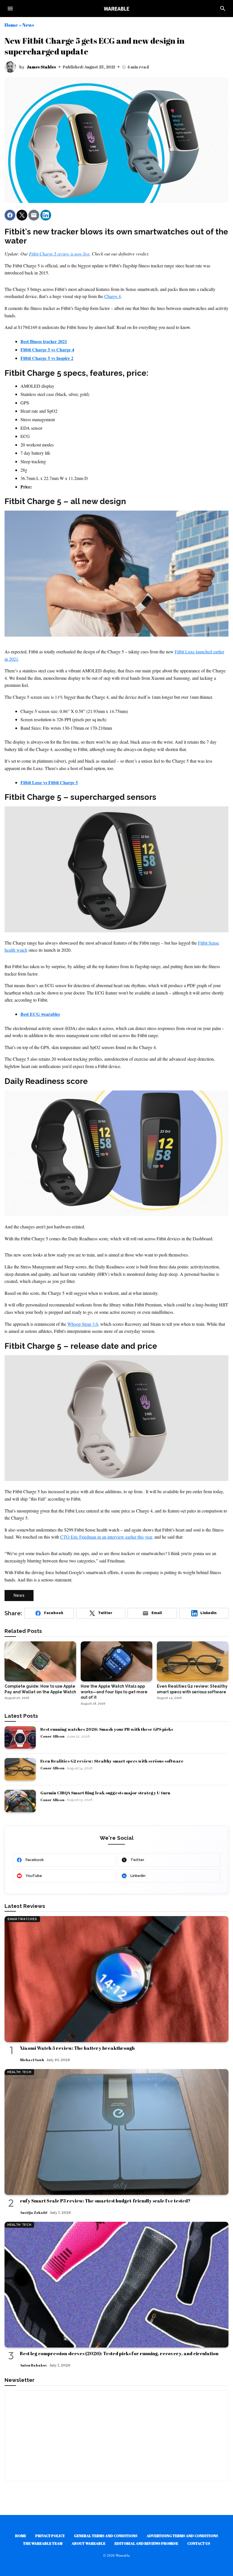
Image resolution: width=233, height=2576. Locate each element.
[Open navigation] (10, 9)
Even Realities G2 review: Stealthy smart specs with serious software (112, 1761)
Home (11, 25)
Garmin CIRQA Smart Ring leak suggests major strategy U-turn (105, 1793)
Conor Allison (52, 1736)
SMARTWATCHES (22, 1919)
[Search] (223, 9)
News (28, 25)
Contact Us (199, 2543)
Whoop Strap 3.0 (83, 1324)
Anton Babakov (33, 2365)
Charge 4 (113, 296)
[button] (10, 215)
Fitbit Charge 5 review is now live (59, 254)
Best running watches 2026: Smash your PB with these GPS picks (107, 1729)
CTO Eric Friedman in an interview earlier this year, (107, 1537)
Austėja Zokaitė (34, 2212)
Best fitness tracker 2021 (44, 341)
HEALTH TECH (19, 2072)
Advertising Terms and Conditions (182, 2536)
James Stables (41, 67)
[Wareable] (116, 9)
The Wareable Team (43, 2543)
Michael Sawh (32, 2060)
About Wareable (89, 2543)
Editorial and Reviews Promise (146, 2543)
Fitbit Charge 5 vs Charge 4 (47, 350)
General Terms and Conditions (106, 2536)
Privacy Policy (50, 2536)
